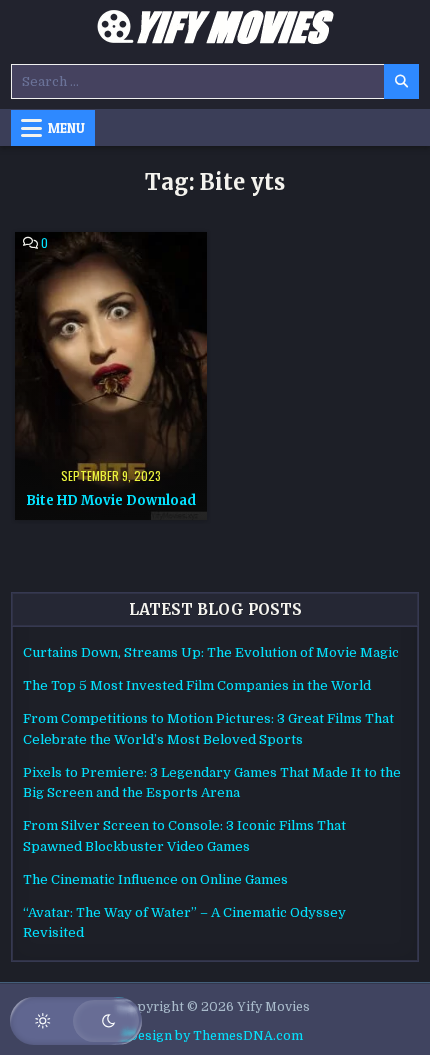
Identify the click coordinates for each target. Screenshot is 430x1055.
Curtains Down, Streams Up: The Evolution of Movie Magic (211, 652)
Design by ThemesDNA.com (215, 1036)
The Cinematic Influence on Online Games (155, 879)
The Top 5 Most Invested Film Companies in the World (197, 685)
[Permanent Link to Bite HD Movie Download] (111, 376)
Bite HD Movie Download (111, 500)
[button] (76, 1021)
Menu (66, 128)
